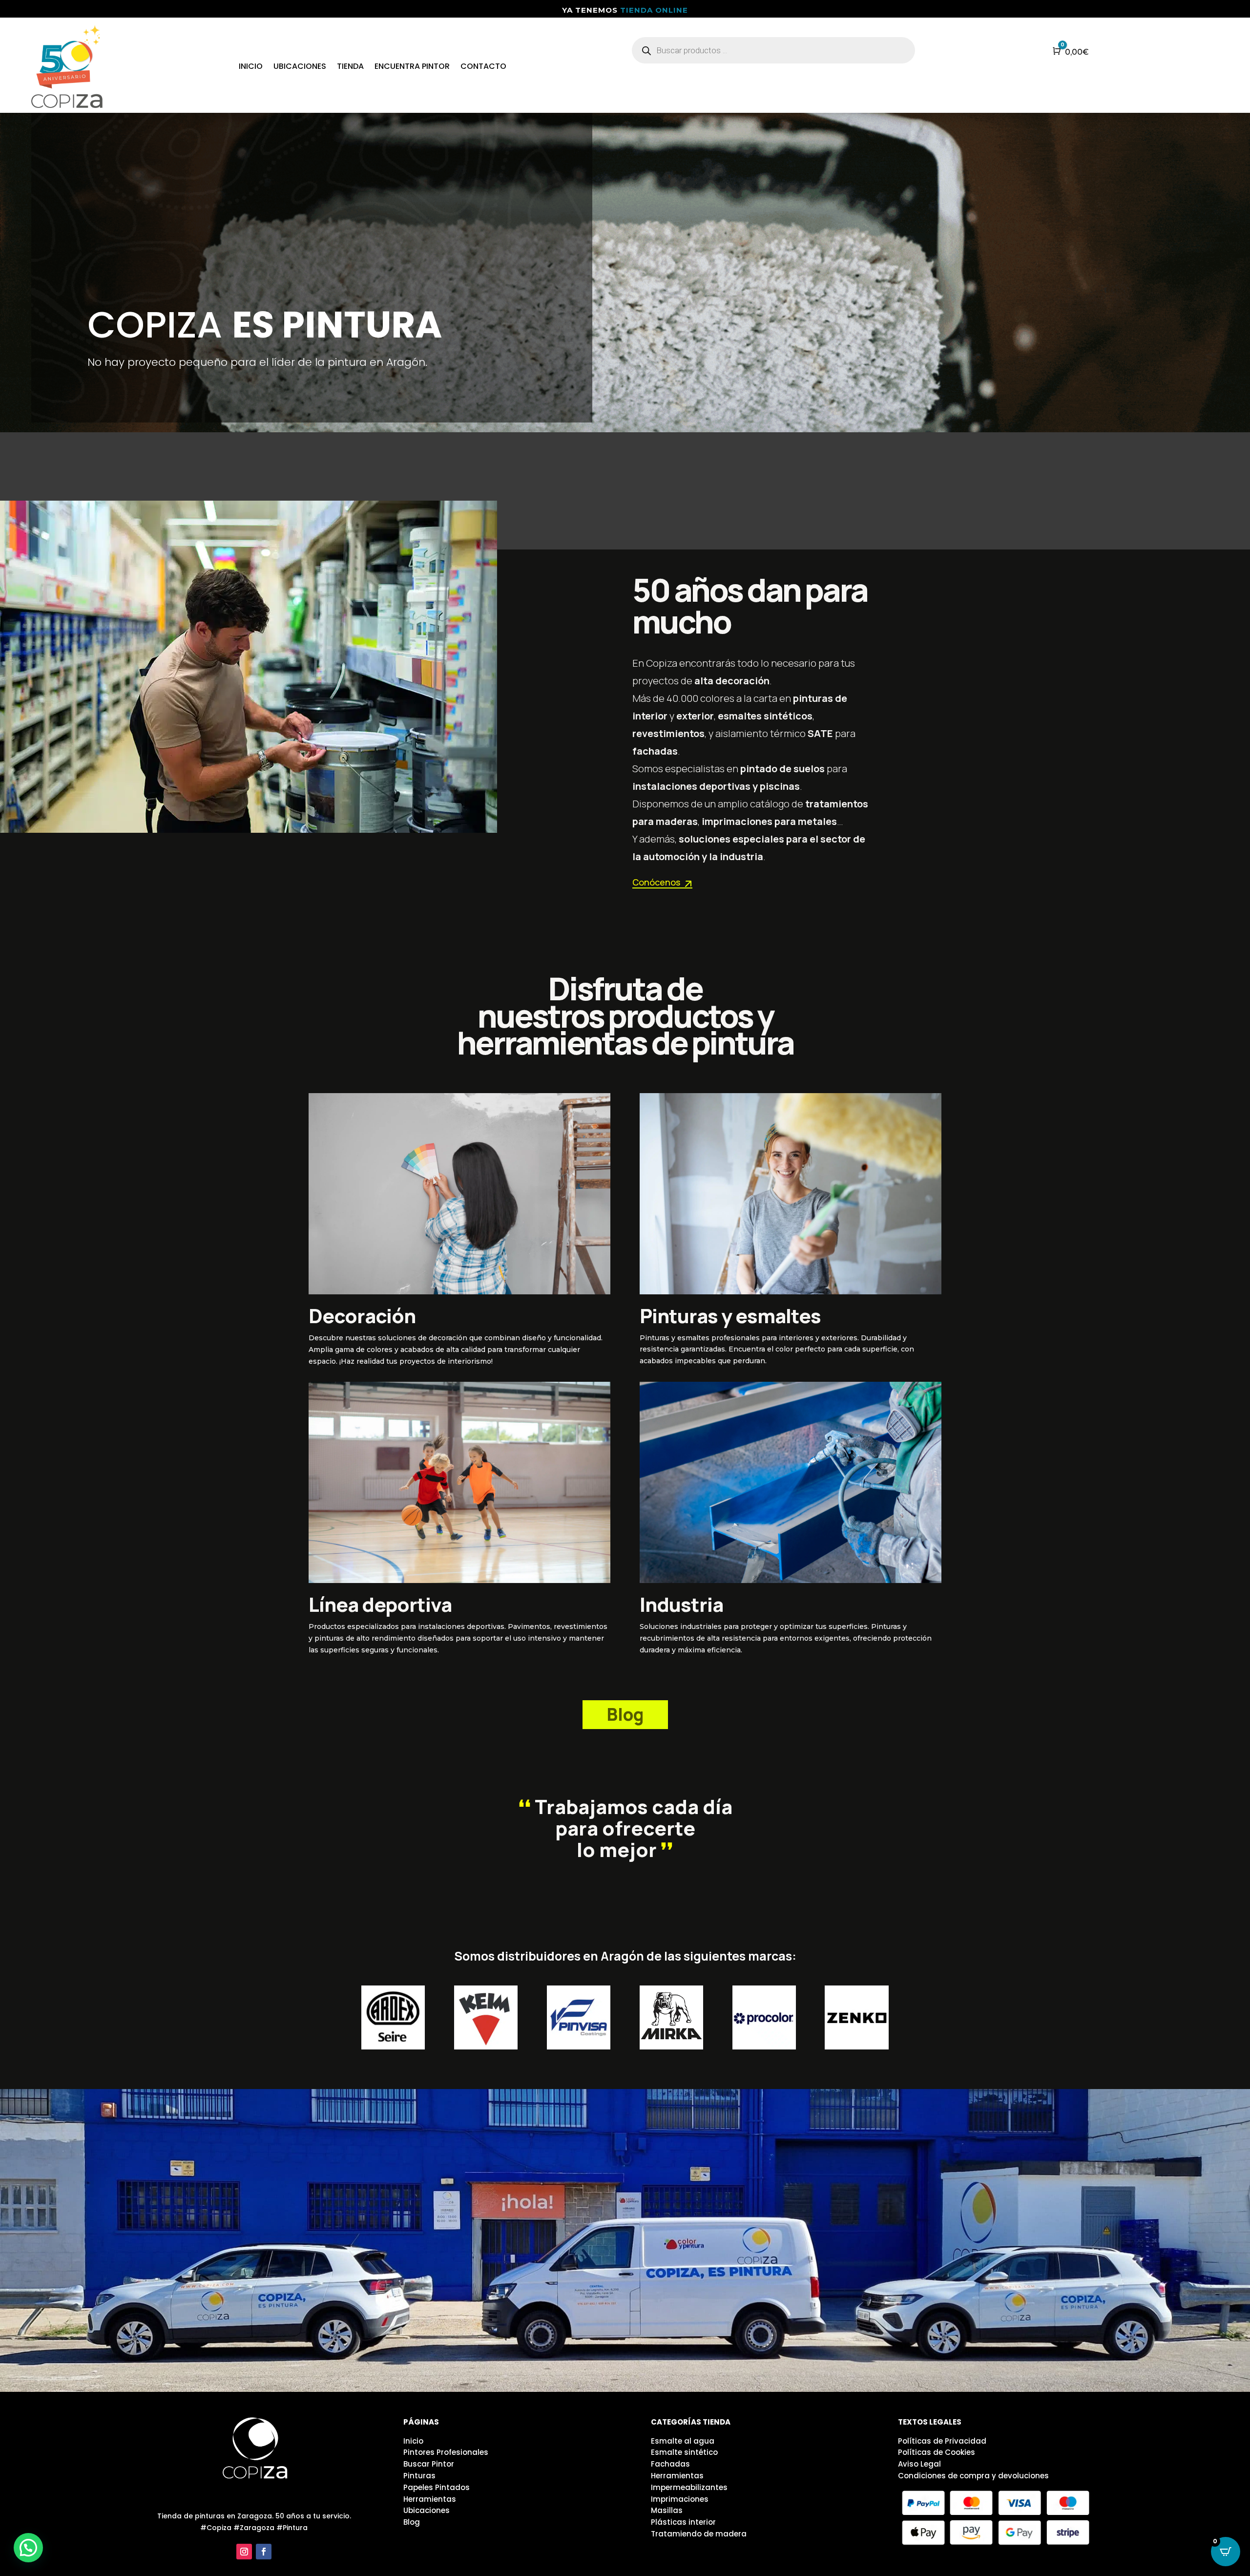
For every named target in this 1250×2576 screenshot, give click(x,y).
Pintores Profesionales (446, 2452)
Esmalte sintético (684, 2452)
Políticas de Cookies (937, 2452)
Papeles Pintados (437, 2487)
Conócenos (656, 882)
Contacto (483, 66)
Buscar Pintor (429, 2464)
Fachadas (670, 2464)
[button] (28, 2548)
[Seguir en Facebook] (264, 2552)
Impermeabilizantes (689, 2487)
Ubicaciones (300, 66)
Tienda (350, 66)
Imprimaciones (680, 2499)
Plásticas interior (683, 2522)
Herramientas (430, 2499)
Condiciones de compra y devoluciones (973, 2476)
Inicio (251, 66)
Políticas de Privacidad (942, 2441)
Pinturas (419, 2476)
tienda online (654, 10)
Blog (625, 1714)
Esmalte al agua (683, 2441)
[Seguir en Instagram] (244, 2552)
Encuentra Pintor (412, 66)
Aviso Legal (919, 2464)
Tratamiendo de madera (699, 2534)
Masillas (667, 2510)
